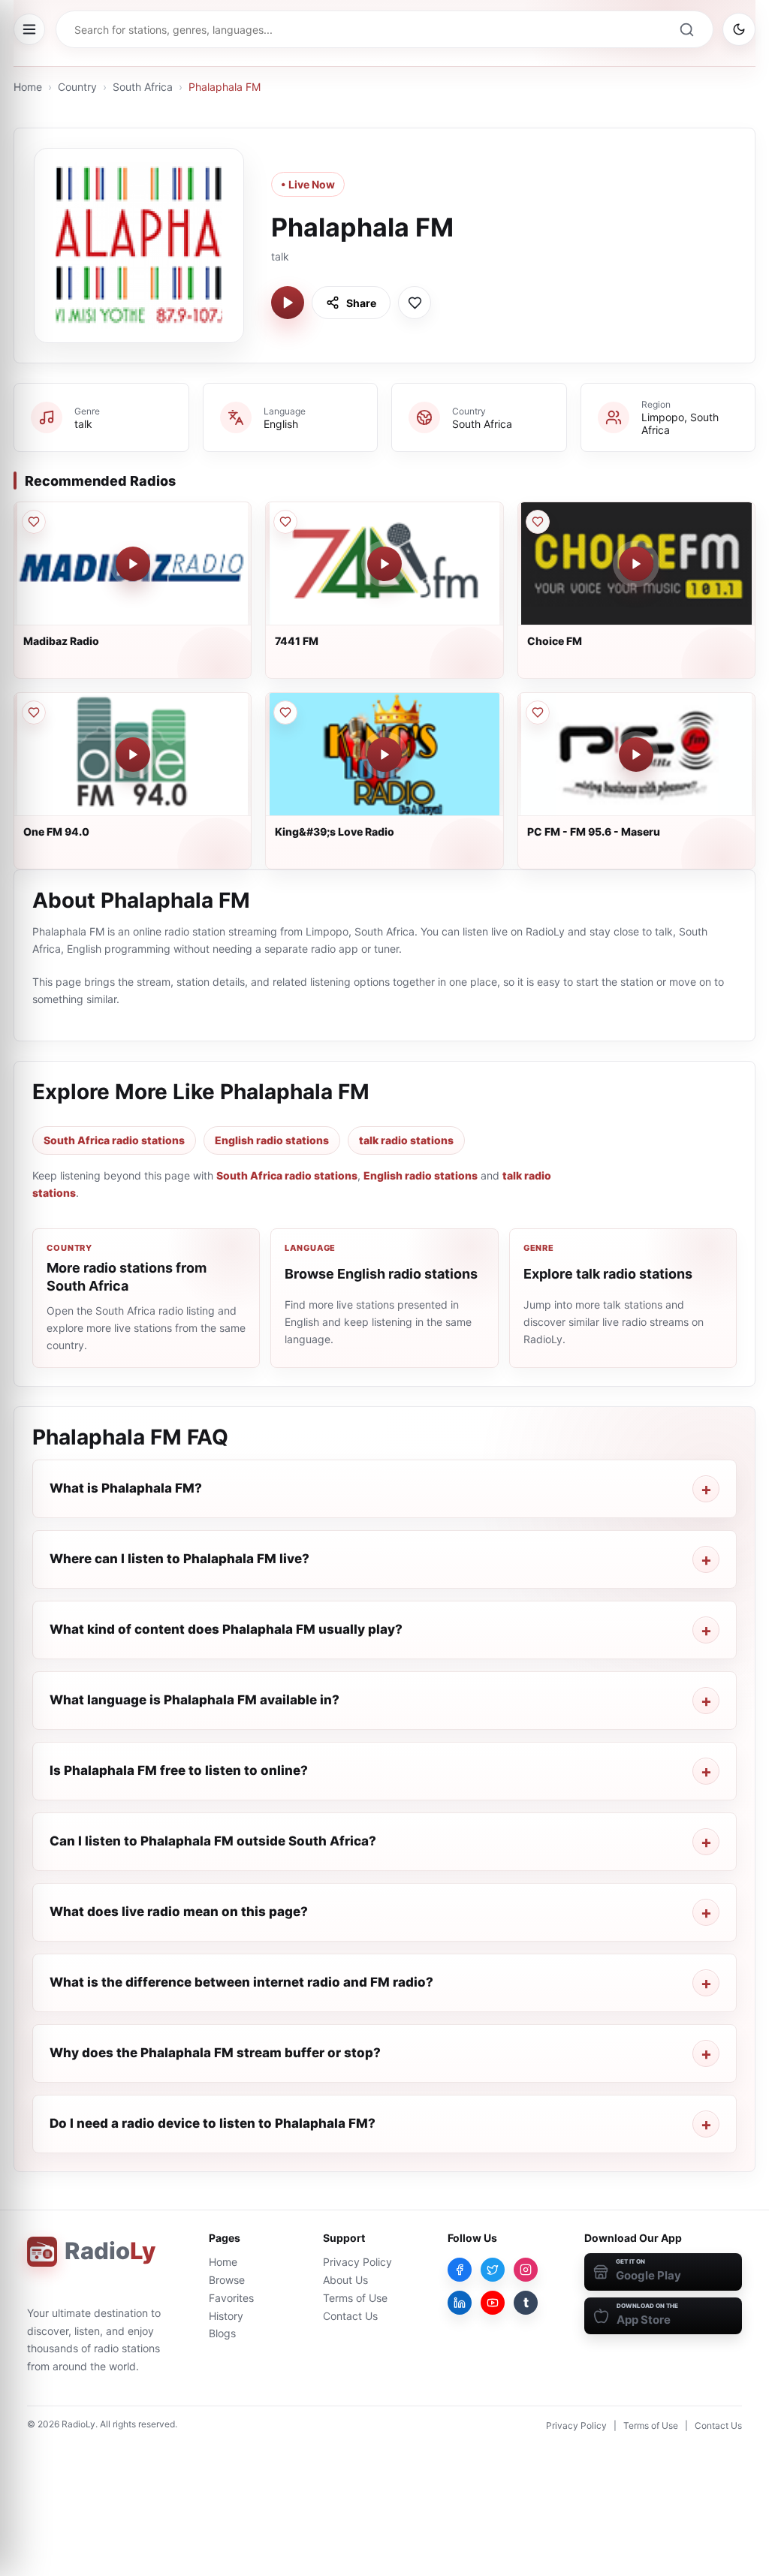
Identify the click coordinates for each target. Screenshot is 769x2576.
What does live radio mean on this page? (179, 1912)
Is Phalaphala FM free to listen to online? (179, 1770)
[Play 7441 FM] (384, 564)
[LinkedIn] (460, 2303)
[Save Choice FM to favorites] (538, 522)
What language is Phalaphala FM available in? (195, 1700)
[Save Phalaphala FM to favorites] (415, 303)
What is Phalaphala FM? (126, 1488)
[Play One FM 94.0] (133, 755)
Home (28, 87)
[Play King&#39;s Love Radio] (384, 755)
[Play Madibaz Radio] (133, 564)
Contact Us (350, 2316)
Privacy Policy (357, 2262)
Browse (227, 2280)
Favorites (231, 2298)
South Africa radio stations (114, 1140)
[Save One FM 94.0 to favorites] (34, 713)
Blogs (222, 2333)
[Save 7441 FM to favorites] (285, 522)
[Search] (686, 29)
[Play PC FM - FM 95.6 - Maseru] (636, 755)
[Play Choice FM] (636, 564)
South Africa (143, 87)
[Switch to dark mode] (739, 29)
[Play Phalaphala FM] (288, 303)
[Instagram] (526, 2270)
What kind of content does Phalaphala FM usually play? (226, 1629)
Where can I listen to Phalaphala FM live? (179, 1559)
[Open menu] (29, 29)
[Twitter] (493, 2270)
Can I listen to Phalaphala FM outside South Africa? (213, 1841)
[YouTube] (493, 2303)
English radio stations (272, 1140)
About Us (345, 2280)
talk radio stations (406, 1140)
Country (77, 87)
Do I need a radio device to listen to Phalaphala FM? (213, 2123)
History (226, 2316)
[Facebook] (460, 2270)
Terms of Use (355, 2298)
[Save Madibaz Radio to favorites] (34, 522)
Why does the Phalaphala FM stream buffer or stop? (215, 2053)
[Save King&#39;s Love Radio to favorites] (285, 713)
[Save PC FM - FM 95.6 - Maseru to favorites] (538, 713)
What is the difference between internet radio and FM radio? (241, 1982)
